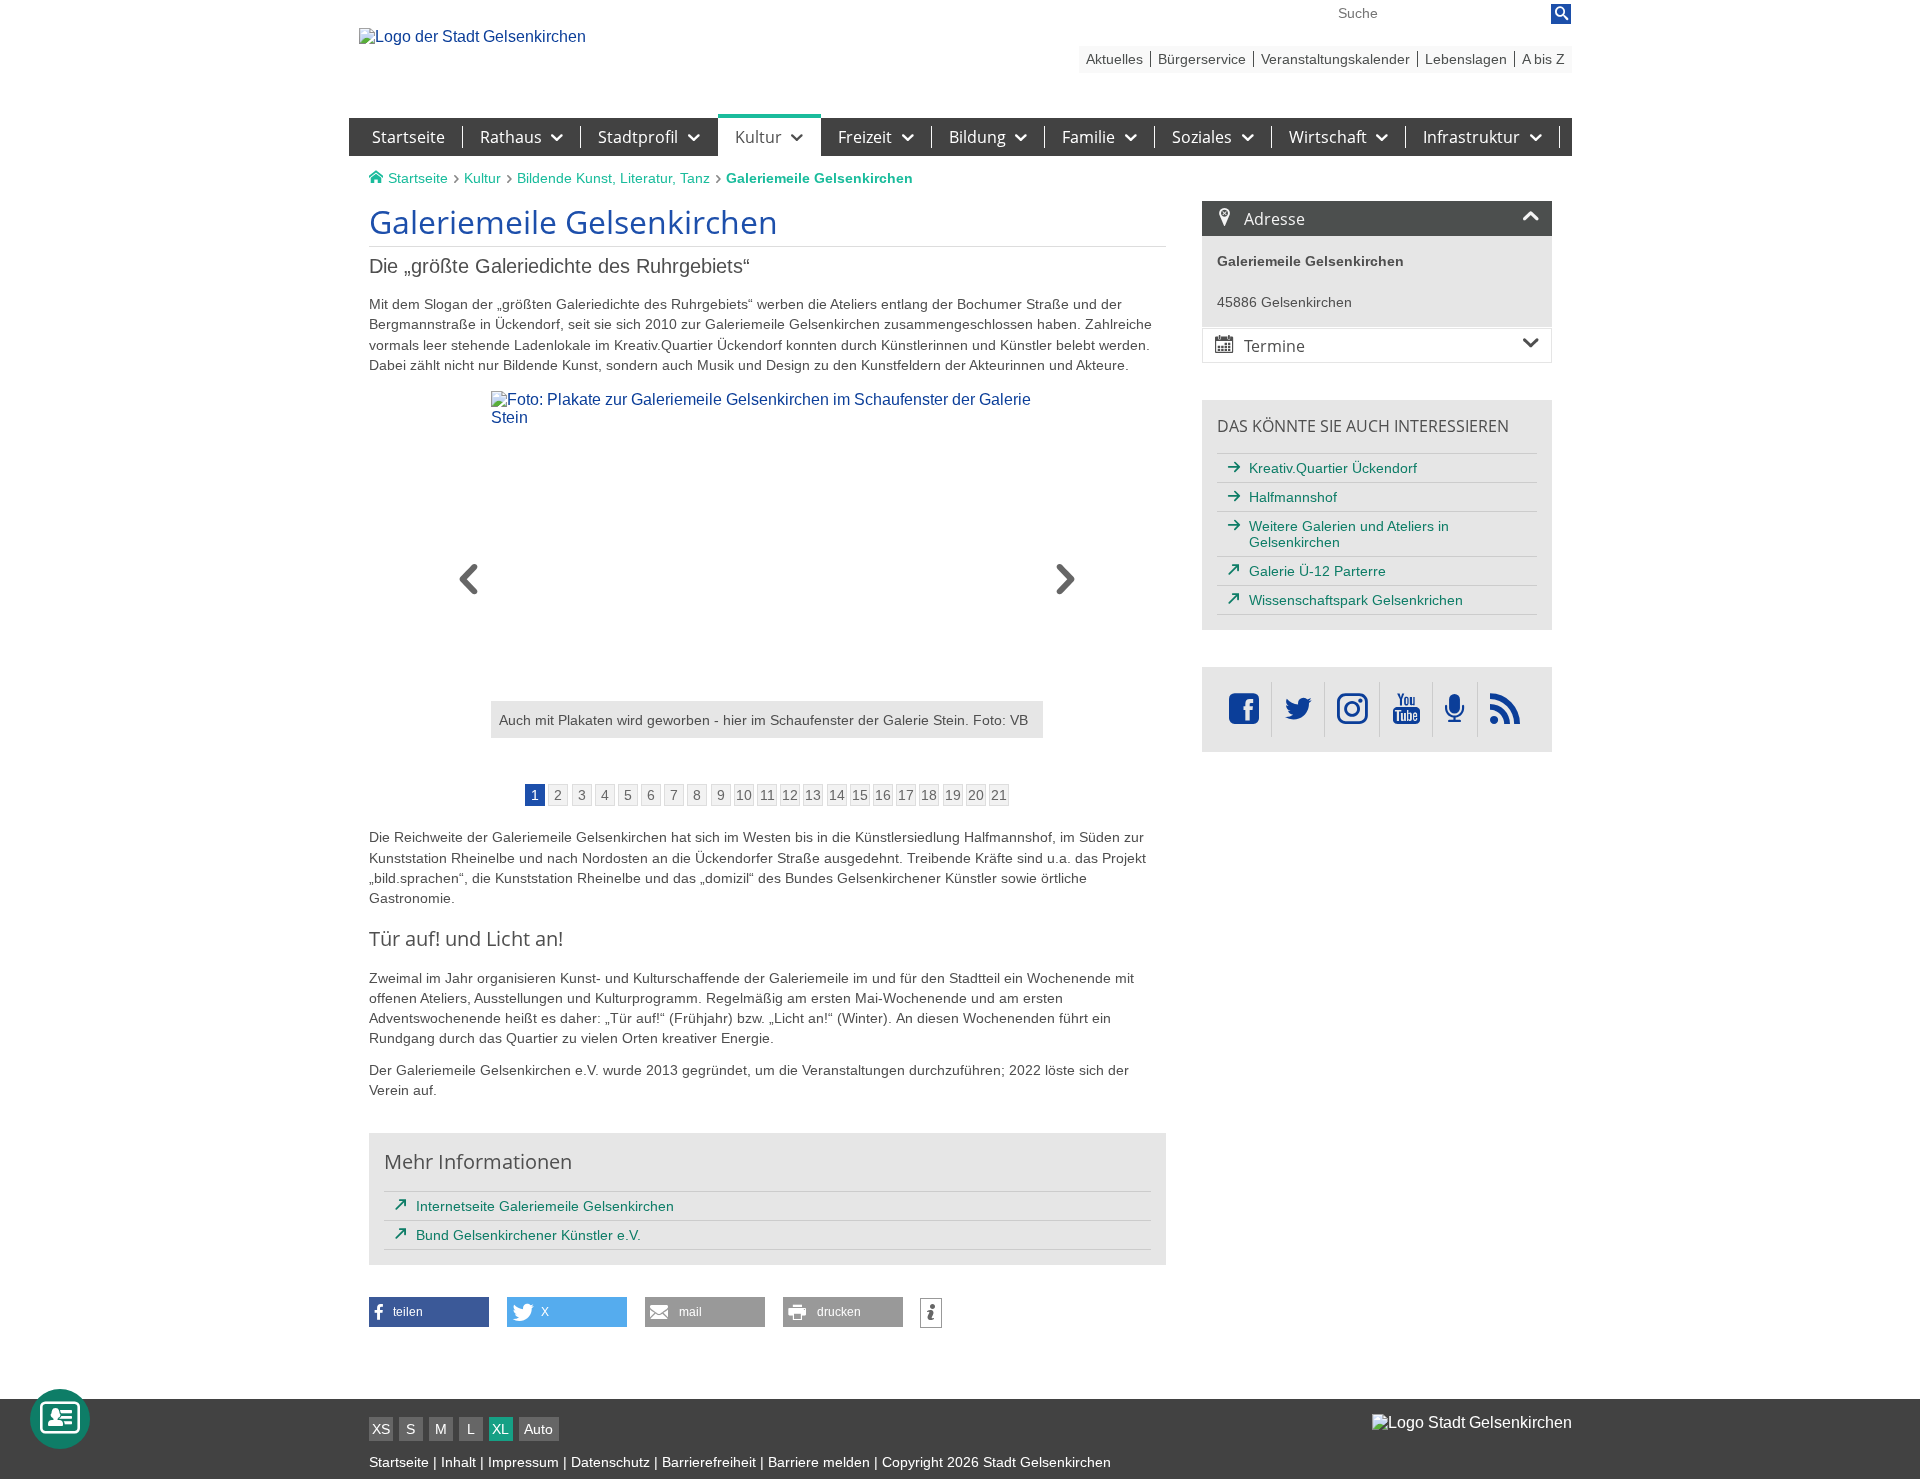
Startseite (399, 1462)
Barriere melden (819, 1462)
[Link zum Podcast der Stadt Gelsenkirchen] (1455, 709)
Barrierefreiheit (709, 1462)
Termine (1274, 346)
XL (500, 1429)
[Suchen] (1561, 14)
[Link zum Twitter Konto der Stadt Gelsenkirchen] (1298, 709)
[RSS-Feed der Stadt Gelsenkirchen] (1505, 709)
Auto (538, 1429)
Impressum (523, 1462)
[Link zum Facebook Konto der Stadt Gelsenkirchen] (1244, 709)
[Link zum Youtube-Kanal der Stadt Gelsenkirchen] (1405, 709)
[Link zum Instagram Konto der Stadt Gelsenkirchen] (1352, 709)
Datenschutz (610, 1462)
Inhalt (458, 1462)
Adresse (1274, 219)
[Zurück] (468, 585)
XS (381, 1429)
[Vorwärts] (1065, 585)
